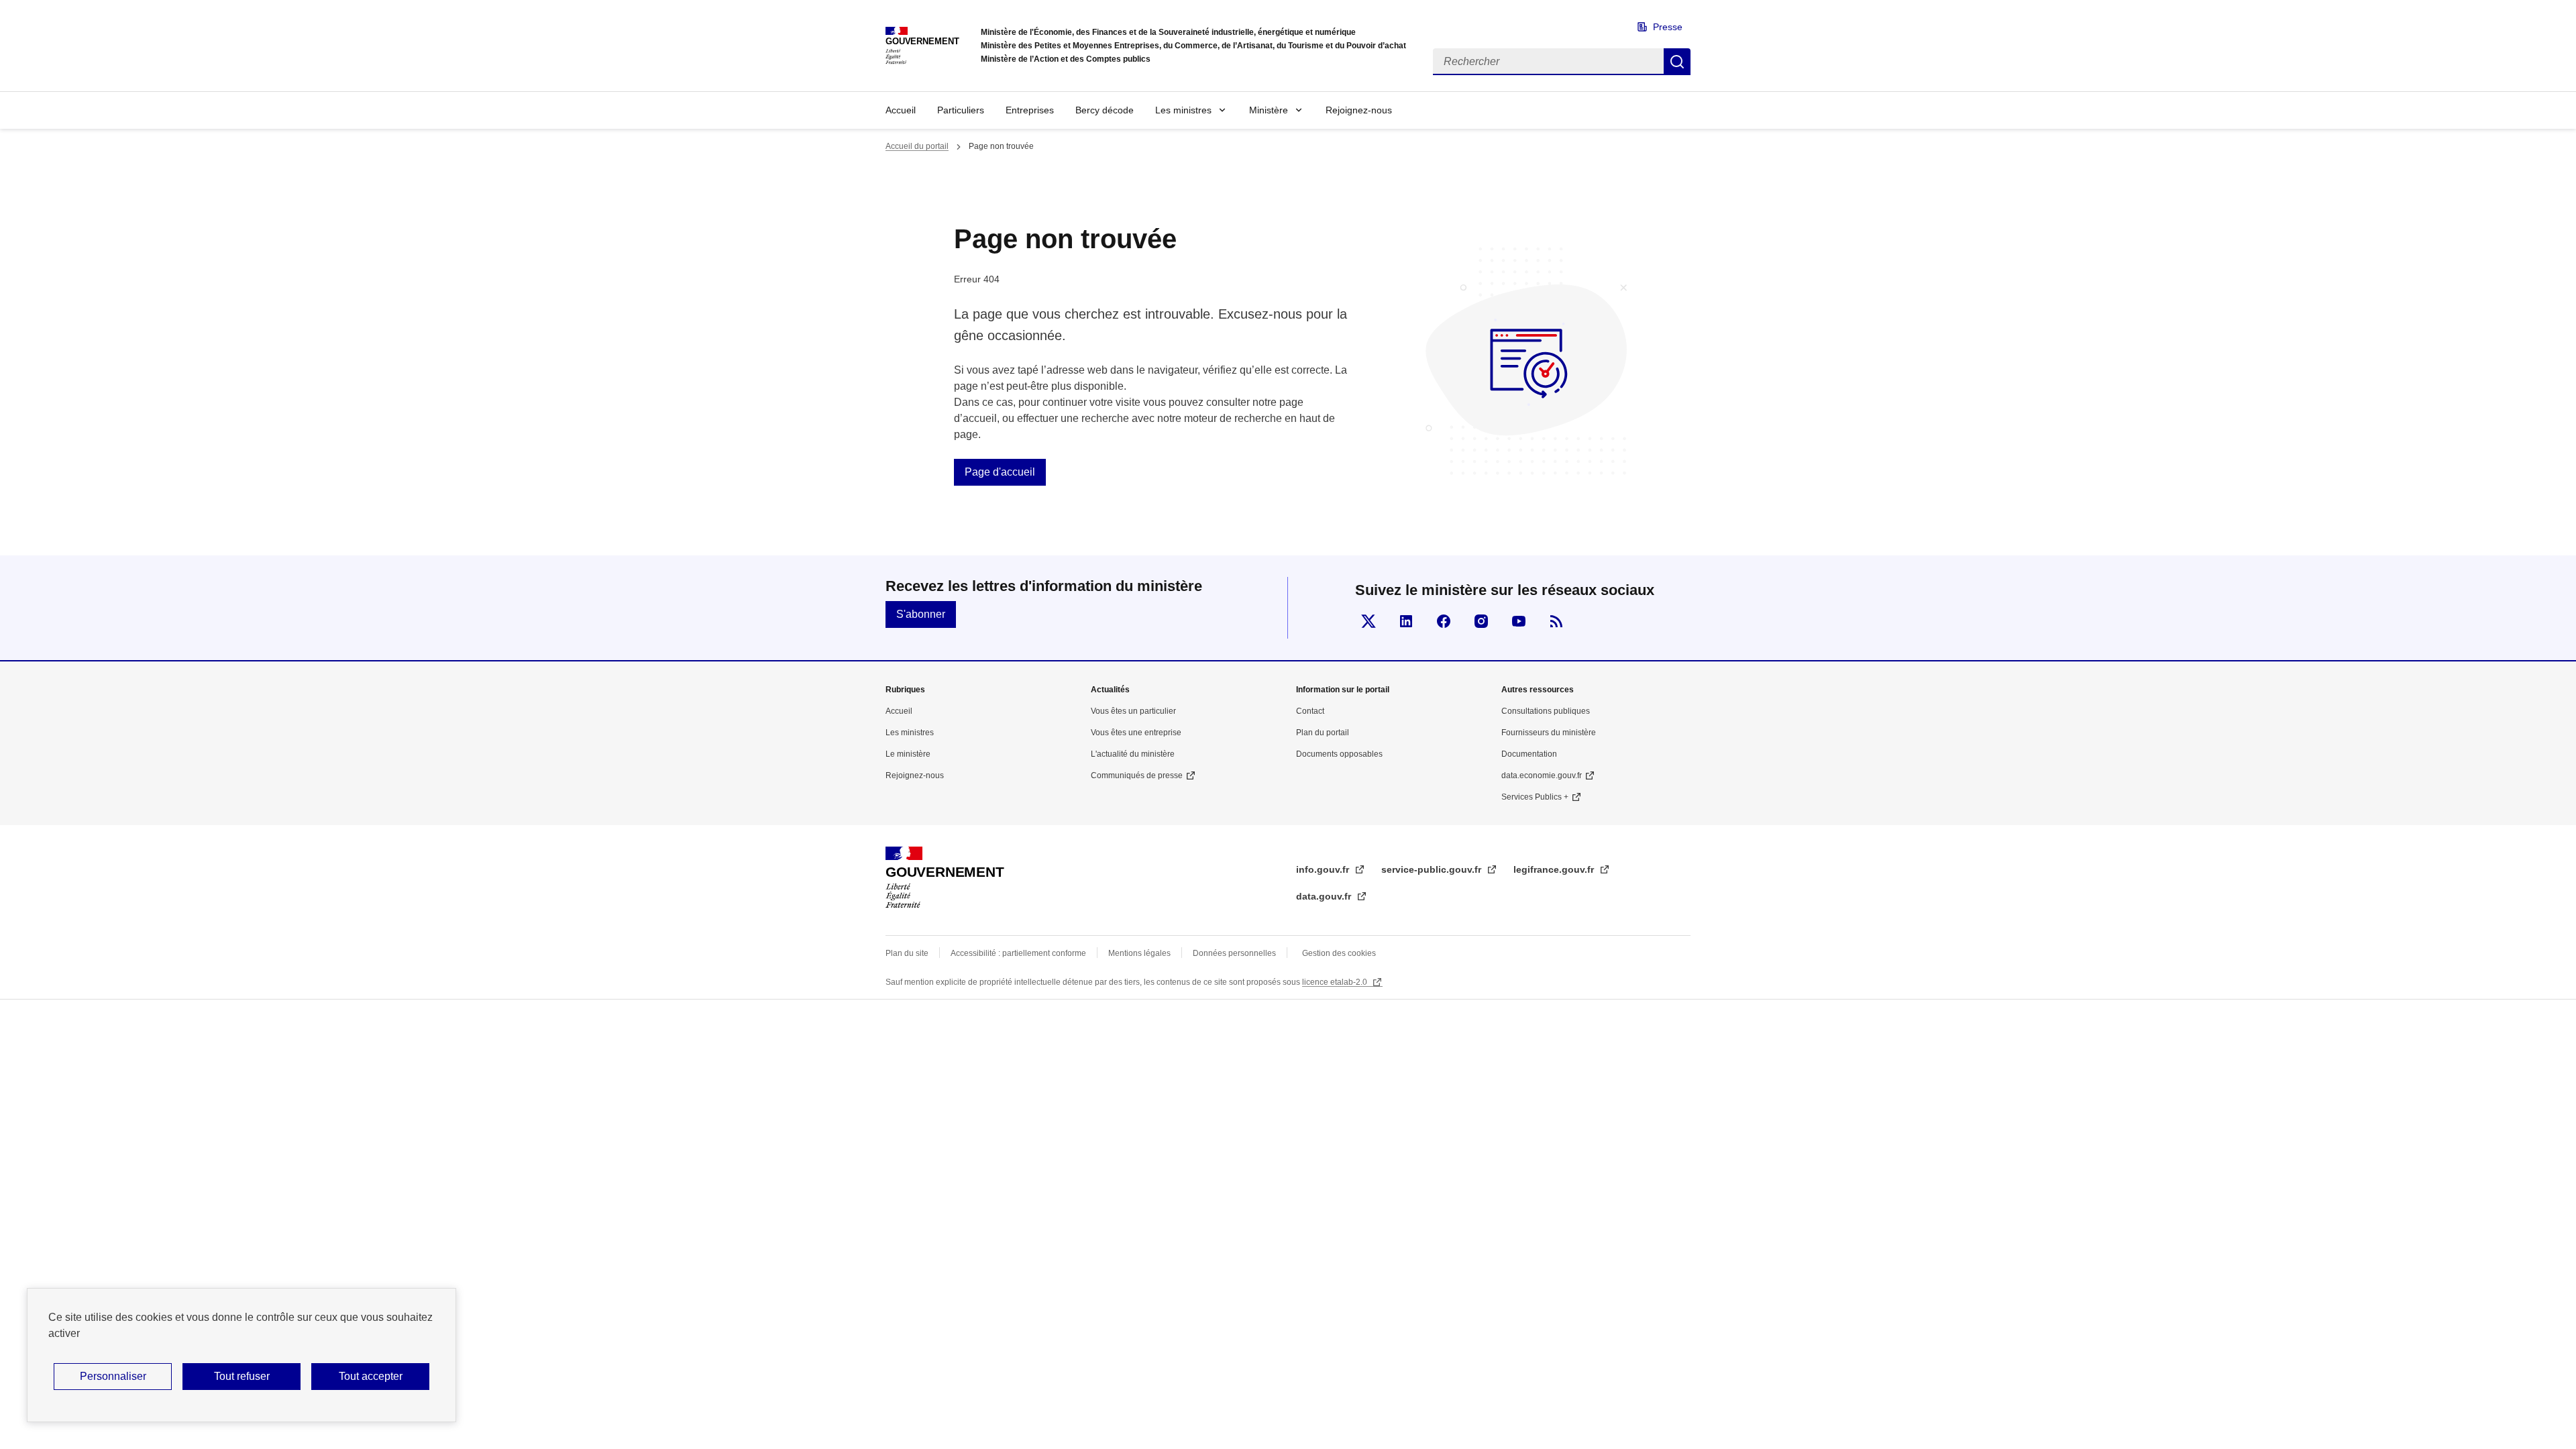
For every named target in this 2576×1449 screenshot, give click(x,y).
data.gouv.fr (1325, 896)
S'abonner (921, 614)
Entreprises (1030, 110)
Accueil (901, 110)
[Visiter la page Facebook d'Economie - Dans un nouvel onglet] (1444, 621)
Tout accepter (371, 1376)
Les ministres (1183, 110)
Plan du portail (1323, 733)
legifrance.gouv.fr (1555, 869)
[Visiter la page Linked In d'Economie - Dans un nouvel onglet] (1406, 621)
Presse (1668, 27)
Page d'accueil (1000, 472)
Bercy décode (1105, 110)
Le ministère (908, 754)
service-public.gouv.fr (1433, 869)
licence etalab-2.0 (1336, 982)
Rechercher (1677, 62)
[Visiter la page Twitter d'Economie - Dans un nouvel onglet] (1368, 621)
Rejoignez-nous (1359, 110)
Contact (1310, 711)
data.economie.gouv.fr (1542, 775)
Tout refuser (242, 1376)
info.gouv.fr (1324, 869)
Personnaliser (113, 1376)
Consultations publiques (1546, 711)
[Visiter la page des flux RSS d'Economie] (1556, 621)
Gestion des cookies (1339, 953)
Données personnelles (1234, 953)
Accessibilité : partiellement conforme (1018, 953)
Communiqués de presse (1137, 775)
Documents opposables (1339, 754)
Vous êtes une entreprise (1136, 733)
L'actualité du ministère (1133, 754)
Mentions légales (1139, 953)
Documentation (1529, 754)
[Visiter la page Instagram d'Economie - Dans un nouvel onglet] (1481, 621)
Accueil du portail (917, 146)
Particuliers (961, 110)
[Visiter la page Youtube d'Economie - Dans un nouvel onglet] (1519, 621)
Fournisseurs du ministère (1549, 733)
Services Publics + (1535, 797)
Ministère (1269, 110)
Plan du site (907, 953)
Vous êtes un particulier (1133, 711)
